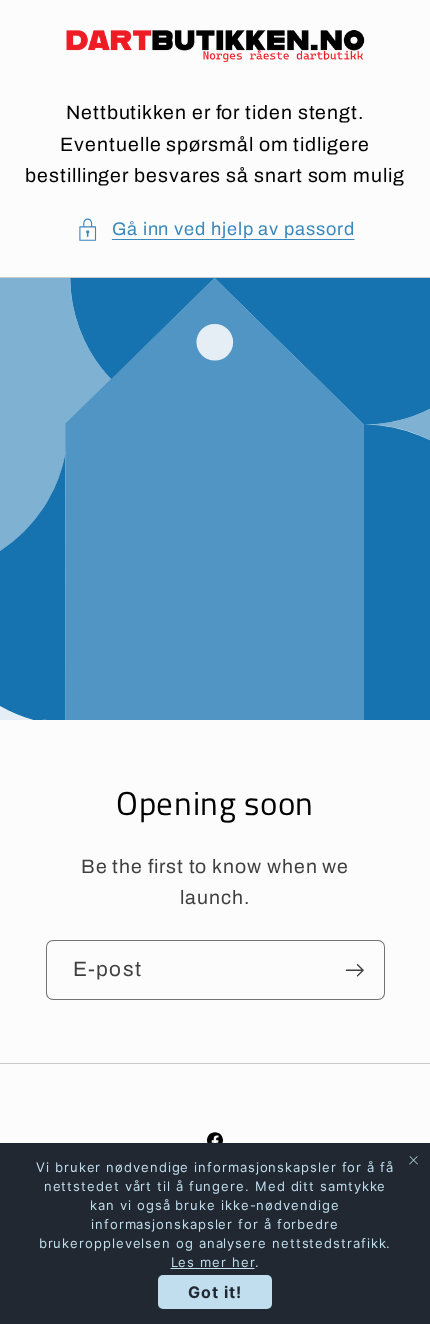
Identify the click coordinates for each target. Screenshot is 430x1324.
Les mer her (213, 1262)
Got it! (214, 1292)
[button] (215, 229)
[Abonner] (354, 970)
